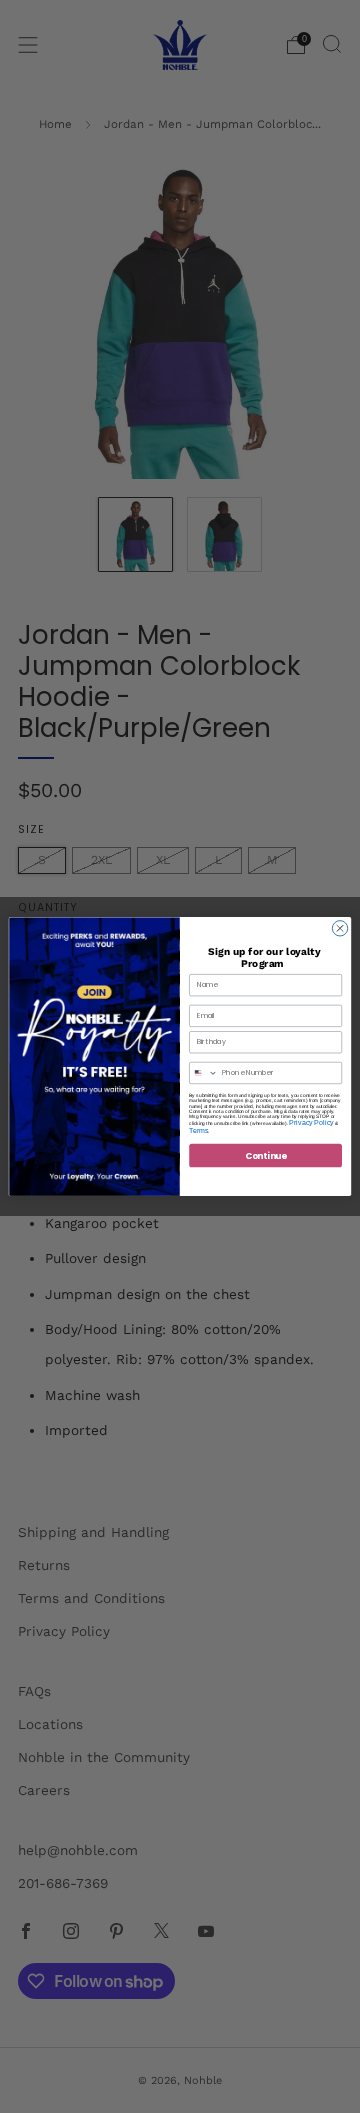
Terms (198, 1130)
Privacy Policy (311, 1122)
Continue (266, 1155)
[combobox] (204, 1072)
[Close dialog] (339, 928)
